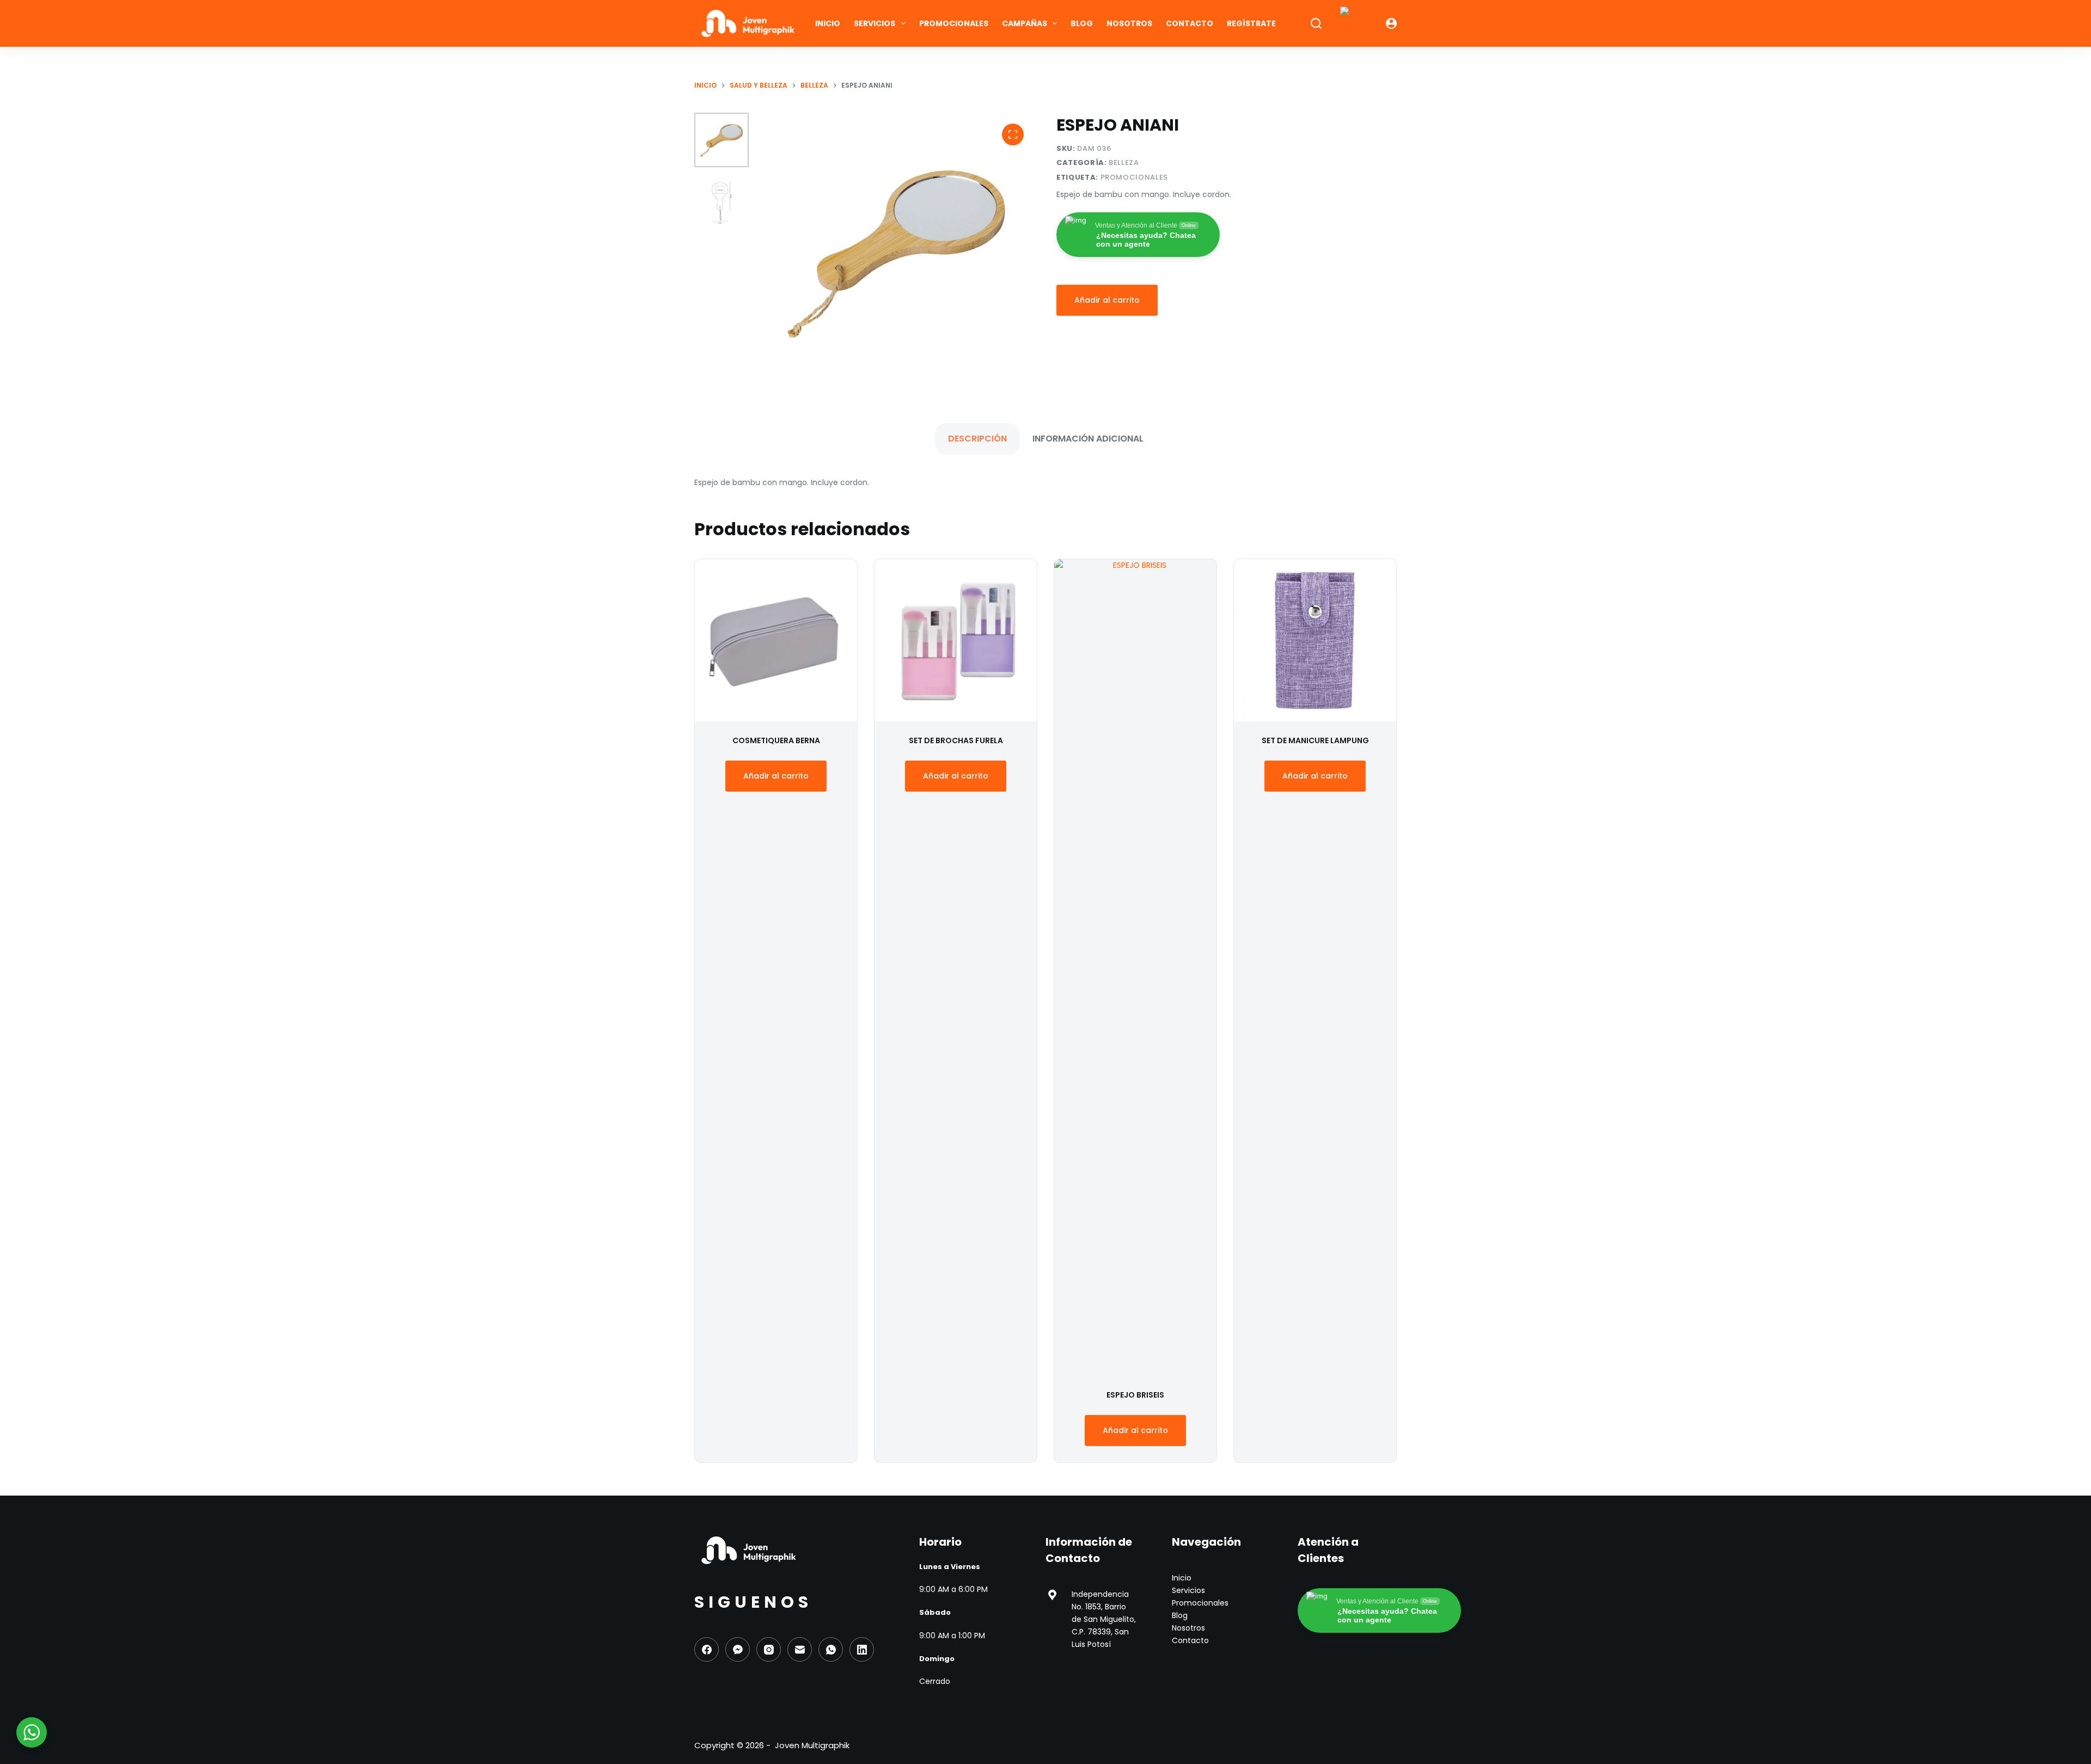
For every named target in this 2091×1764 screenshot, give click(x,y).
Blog (1082, 23)
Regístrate (1251, 23)
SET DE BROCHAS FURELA (956, 740)
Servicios (875, 23)
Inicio (828, 23)
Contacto (1190, 23)
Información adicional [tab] (1088, 439)
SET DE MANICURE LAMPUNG (1315, 740)
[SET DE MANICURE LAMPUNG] (1315, 640)
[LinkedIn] (862, 1649)
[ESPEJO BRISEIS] (1135, 967)
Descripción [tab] (977, 439)
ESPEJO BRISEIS (1135, 1395)
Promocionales (954, 23)
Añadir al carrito (1107, 300)
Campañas (1025, 23)
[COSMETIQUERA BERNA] (776, 640)
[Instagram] (769, 1649)
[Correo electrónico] (800, 1649)
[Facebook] (707, 1649)
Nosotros (1129, 23)
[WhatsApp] (831, 1649)
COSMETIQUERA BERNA (776, 740)
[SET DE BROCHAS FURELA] (956, 640)
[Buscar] (1316, 23)
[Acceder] (1391, 23)
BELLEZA (1124, 163)
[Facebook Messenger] (738, 1649)
